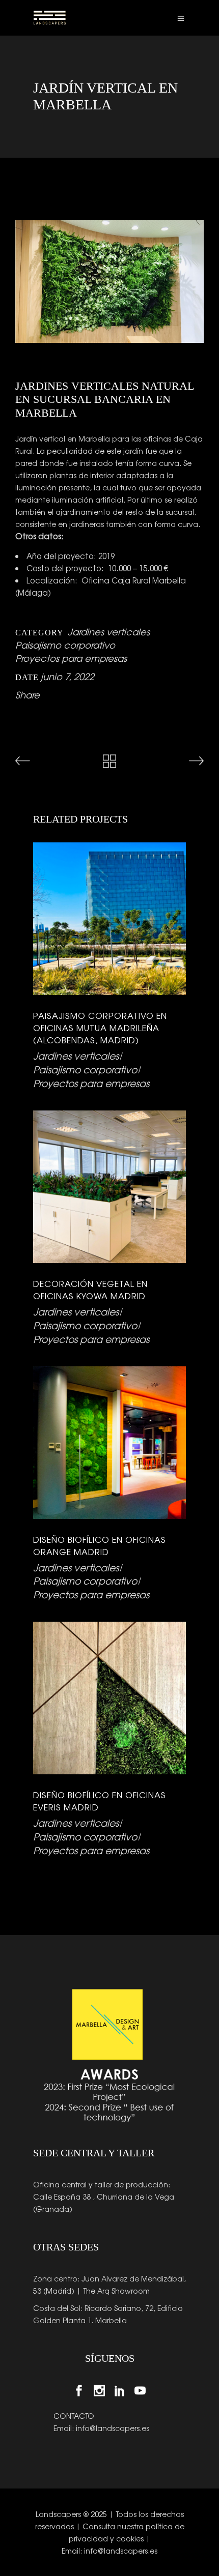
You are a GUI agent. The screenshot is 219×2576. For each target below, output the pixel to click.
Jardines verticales (109, 631)
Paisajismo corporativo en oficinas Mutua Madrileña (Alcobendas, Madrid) (100, 1028)
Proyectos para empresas (71, 658)
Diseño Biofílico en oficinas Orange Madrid (100, 1545)
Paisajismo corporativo (65, 645)
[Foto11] (109, 281)
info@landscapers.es (113, 2428)
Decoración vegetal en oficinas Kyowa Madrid (90, 1290)
